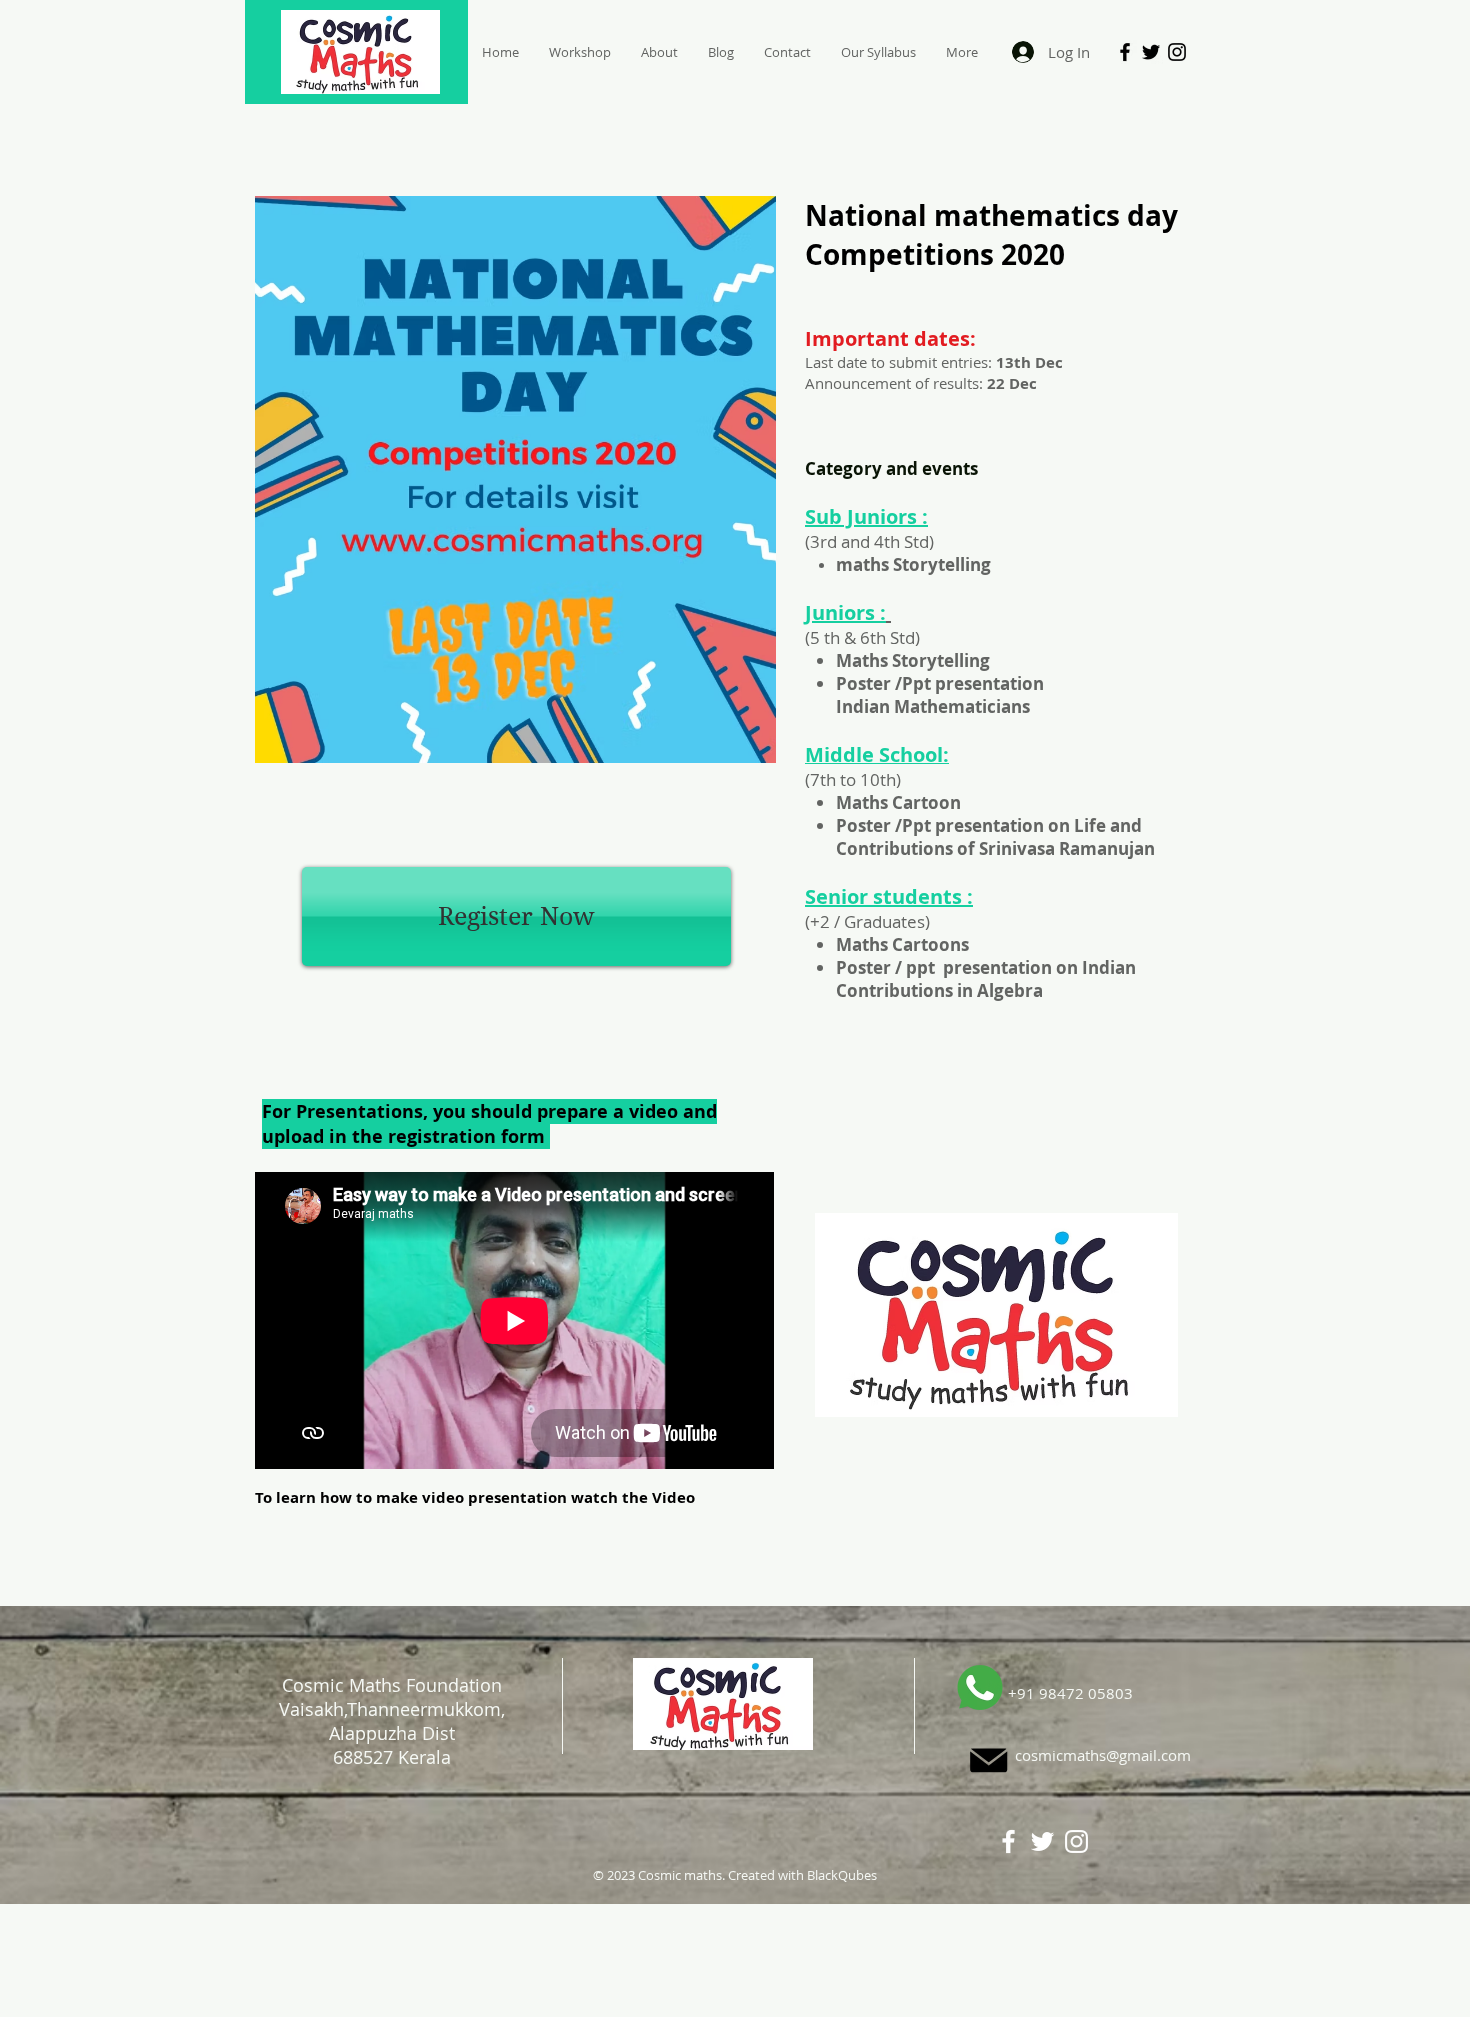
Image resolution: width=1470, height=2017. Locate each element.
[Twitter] (1151, 52)
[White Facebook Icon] (1008, 1841)
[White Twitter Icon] (1042, 1841)
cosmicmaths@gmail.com (1103, 1755)
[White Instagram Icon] (1076, 1841)
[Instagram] (1177, 52)
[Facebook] (1125, 52)
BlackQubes (842, 1875)
